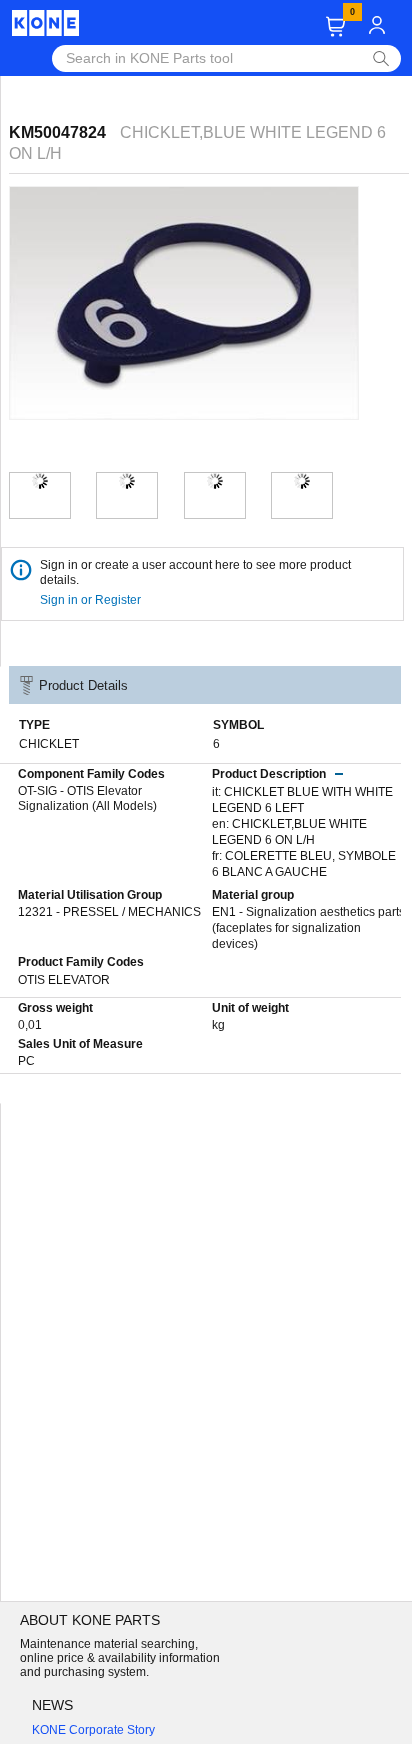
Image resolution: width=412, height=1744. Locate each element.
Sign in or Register (92, 600)
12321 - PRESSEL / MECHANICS (109, 912)
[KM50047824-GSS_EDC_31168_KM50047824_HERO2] (127, 481)
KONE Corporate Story (93, 1730)
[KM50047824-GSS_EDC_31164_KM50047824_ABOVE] (215, 481)
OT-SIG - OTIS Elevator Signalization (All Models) (87, 799)
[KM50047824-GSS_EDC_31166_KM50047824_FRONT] (302, 481)
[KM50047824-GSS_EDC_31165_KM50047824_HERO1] (40, 481)
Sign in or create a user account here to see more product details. (195, 572)
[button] (335, 26)
